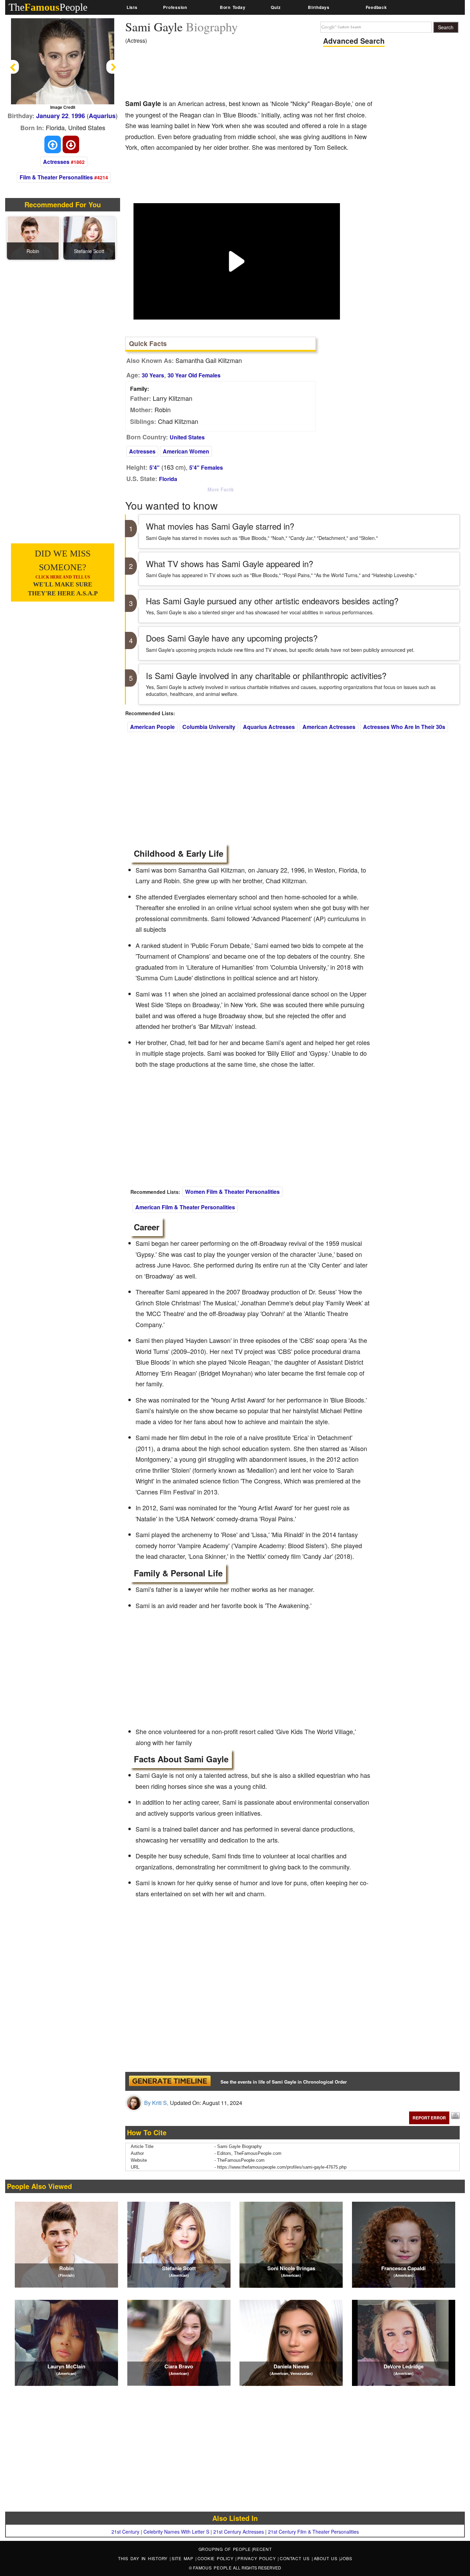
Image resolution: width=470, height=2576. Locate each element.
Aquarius (102, 116)
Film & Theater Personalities (56, 177)
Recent (262, 2549)
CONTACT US (296, 2558)
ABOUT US (327, 2558)
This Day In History (144, 2558)
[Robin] (33, 237)
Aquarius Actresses (269, 727)
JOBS (346, 2558)
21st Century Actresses (239, 2532)
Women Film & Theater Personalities (232, 1192)
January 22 (52, 116)
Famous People (212, 2568)
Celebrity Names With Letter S (176, 2532)
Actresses (56, 162)
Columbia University (209, 727)
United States (187, 437)
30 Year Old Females (194, 375)
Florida (168, 479)
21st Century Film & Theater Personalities (313, 2532)
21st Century (125, 2532)
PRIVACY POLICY (258, 2558)
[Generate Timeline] (170, 2081)
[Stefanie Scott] (89, 237)
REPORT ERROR (429, 2118)
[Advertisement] (250, 74)
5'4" (154, 467)
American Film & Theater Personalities (185, 1207)
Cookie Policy (217, 2558)
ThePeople (48, 7)
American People (152, 727)
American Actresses (329, 727)
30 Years (153, 375)
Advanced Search (354, 41)
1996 (78, 116)
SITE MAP (184, 2558)
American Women (186, 451)
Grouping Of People (225, 2549)
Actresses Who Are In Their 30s (404, 727)
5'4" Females (206, 467)
